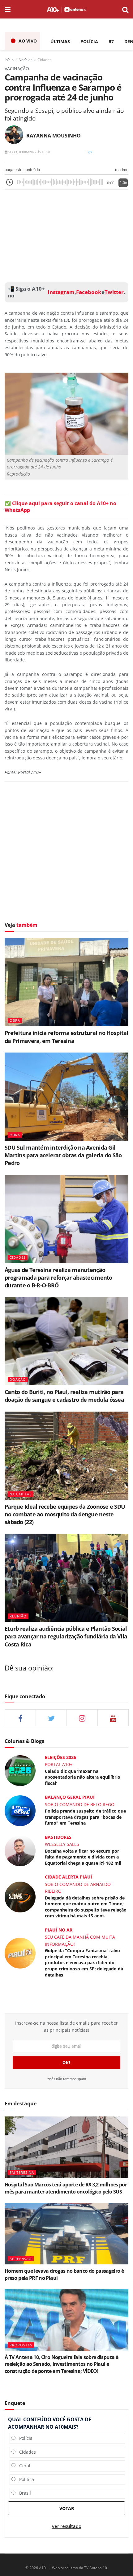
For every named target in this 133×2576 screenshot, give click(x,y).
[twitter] (51, 1718)
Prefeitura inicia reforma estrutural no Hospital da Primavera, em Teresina (66, 1037)
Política (25, 2479)
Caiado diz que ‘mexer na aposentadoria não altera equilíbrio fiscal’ (83, 1777)
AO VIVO (28, 41)
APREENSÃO (21, 2259)
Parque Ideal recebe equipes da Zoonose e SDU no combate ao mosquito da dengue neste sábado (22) (65, 1514)
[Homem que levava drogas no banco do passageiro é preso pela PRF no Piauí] (66, 2234)
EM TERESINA (22, 2172)
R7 (111, 41)
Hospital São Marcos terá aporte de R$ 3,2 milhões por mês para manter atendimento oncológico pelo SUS (66, 2188)
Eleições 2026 (60, 1757)
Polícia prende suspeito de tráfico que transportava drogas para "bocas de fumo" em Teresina (85, 1817)
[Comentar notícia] (90, 152)
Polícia (24, 2438)
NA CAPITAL (21, 1494)
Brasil (23, 2493)
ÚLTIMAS (60, 41)
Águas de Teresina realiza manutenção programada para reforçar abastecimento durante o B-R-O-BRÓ (58, 1278)
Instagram (60, 292)
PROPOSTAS (21, 2345)
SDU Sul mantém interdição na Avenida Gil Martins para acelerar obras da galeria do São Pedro (63, 1155)
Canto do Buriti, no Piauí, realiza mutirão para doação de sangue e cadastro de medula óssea (64, 1396)
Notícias (26, 60)
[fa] (113, 1718)
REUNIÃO (18, 1616)
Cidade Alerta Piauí (69, 1877)
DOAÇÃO (18, 1379)
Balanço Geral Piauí (70, 1797)
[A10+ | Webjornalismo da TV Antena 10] (66, 9)
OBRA (15, 1020)
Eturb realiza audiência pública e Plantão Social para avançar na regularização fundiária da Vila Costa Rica (66, 1636)
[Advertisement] (66, 235)
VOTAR (67, 2508)
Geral (23, 2466)
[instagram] (82, 1718)
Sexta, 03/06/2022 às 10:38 (29, 152)
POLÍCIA (89, 41)
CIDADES (18, 1257)
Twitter (114, 292)
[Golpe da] (20, 1952)
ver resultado (67, 2526)
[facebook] (20, 1718)
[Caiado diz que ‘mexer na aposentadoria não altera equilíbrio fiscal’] (20, 1770)
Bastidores (58, 1837)
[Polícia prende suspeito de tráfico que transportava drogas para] (20, 1810)
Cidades (44, 60)
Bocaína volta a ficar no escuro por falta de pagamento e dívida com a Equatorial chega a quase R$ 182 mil (83, 1857)
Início (9, 60)
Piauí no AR (59, 1930)
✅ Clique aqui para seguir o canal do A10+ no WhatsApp (60, 507)
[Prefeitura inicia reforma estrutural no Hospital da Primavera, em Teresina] (66, 982)
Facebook (89, 292)
